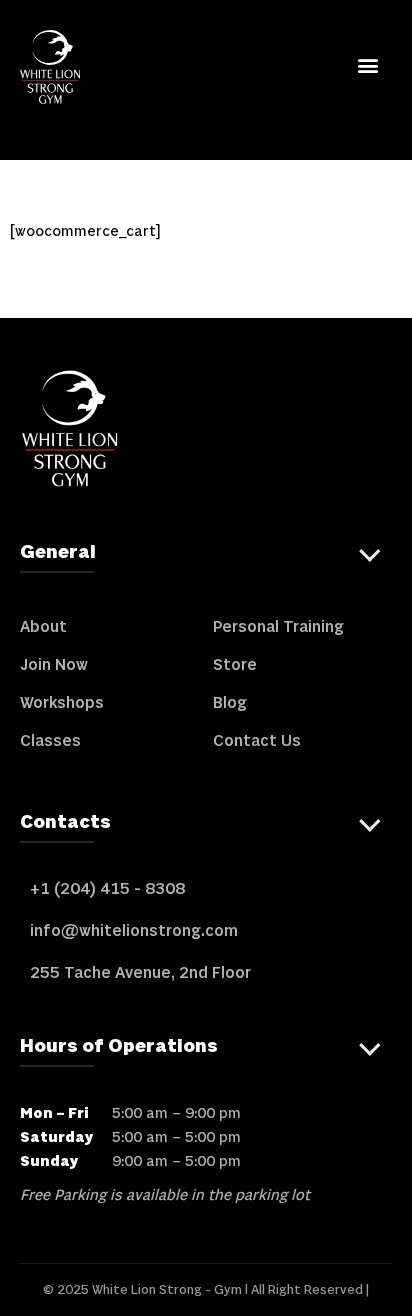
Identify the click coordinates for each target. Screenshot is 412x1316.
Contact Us (257, 741)
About (43, 627)
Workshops (62, 703)
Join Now (54, 665)
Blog (230, 703)
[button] (368, 64)
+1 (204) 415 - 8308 (107, 889)
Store (235, 665)
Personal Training (278, 627)
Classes (50, 741)
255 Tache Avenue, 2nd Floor (140, 973)
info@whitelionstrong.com (134, 931)
